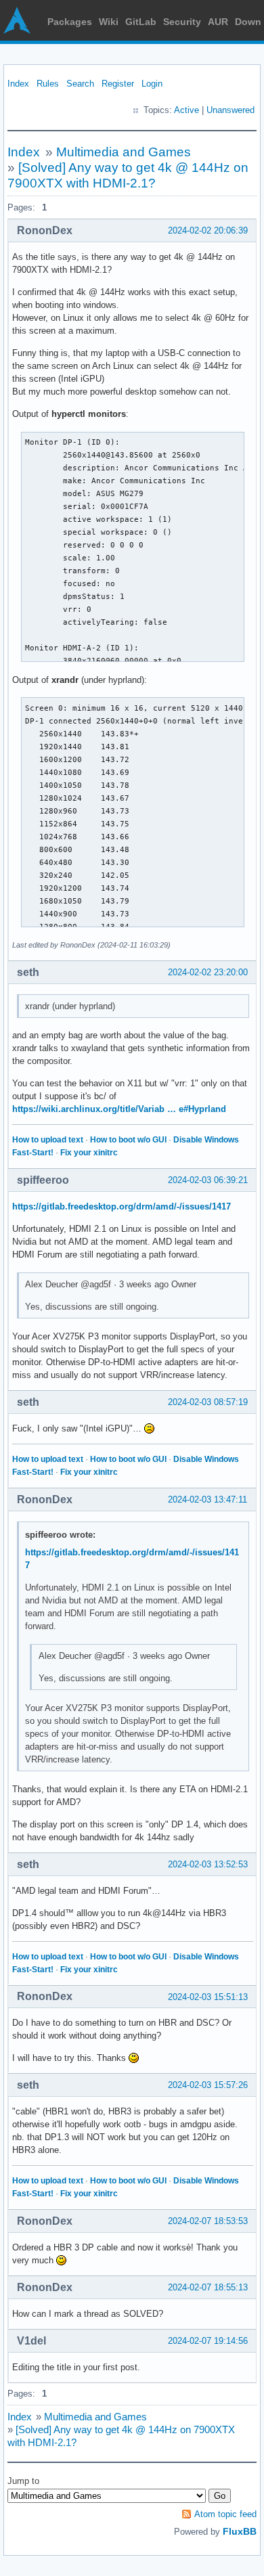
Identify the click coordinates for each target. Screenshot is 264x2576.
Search (80, 84)
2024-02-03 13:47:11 (207, 1500)
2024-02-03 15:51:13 (208, 1997)
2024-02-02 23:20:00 (208, 972)
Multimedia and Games (124, 152)
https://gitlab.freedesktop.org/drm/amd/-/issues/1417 (122, 1206)
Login (152, 84)
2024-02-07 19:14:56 (208, 2341)
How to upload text (48, 1140)
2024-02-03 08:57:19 (208, 1402)
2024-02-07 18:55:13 (208, 2287)
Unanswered (230, 110)
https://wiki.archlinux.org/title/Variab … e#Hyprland (119, 1109)
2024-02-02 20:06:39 (208, 230)
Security (182, 22)
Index (18, 84)
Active (186, 110)
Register (118, 84)
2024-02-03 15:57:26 (208, 2085)
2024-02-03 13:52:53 (208, 1864)
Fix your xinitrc (89, 1153)
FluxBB (240, 2531)
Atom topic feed (225, 2514)
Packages (70, 22)
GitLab (141, 22)
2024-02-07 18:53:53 (208, 2221)
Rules (48, 84)
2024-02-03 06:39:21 (208, 1180)
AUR (218, 22)
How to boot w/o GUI (128, 1140)
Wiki (109, 22)
